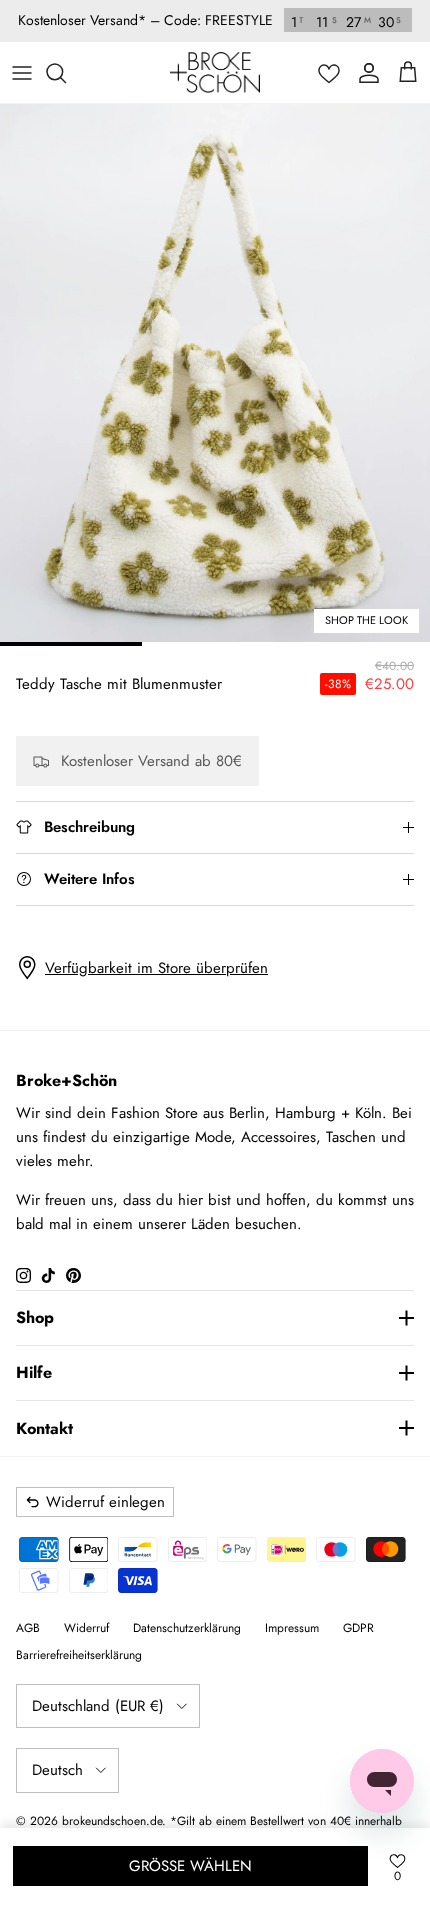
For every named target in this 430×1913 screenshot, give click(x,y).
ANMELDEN (317, 1040)
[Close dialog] (398, 860)
